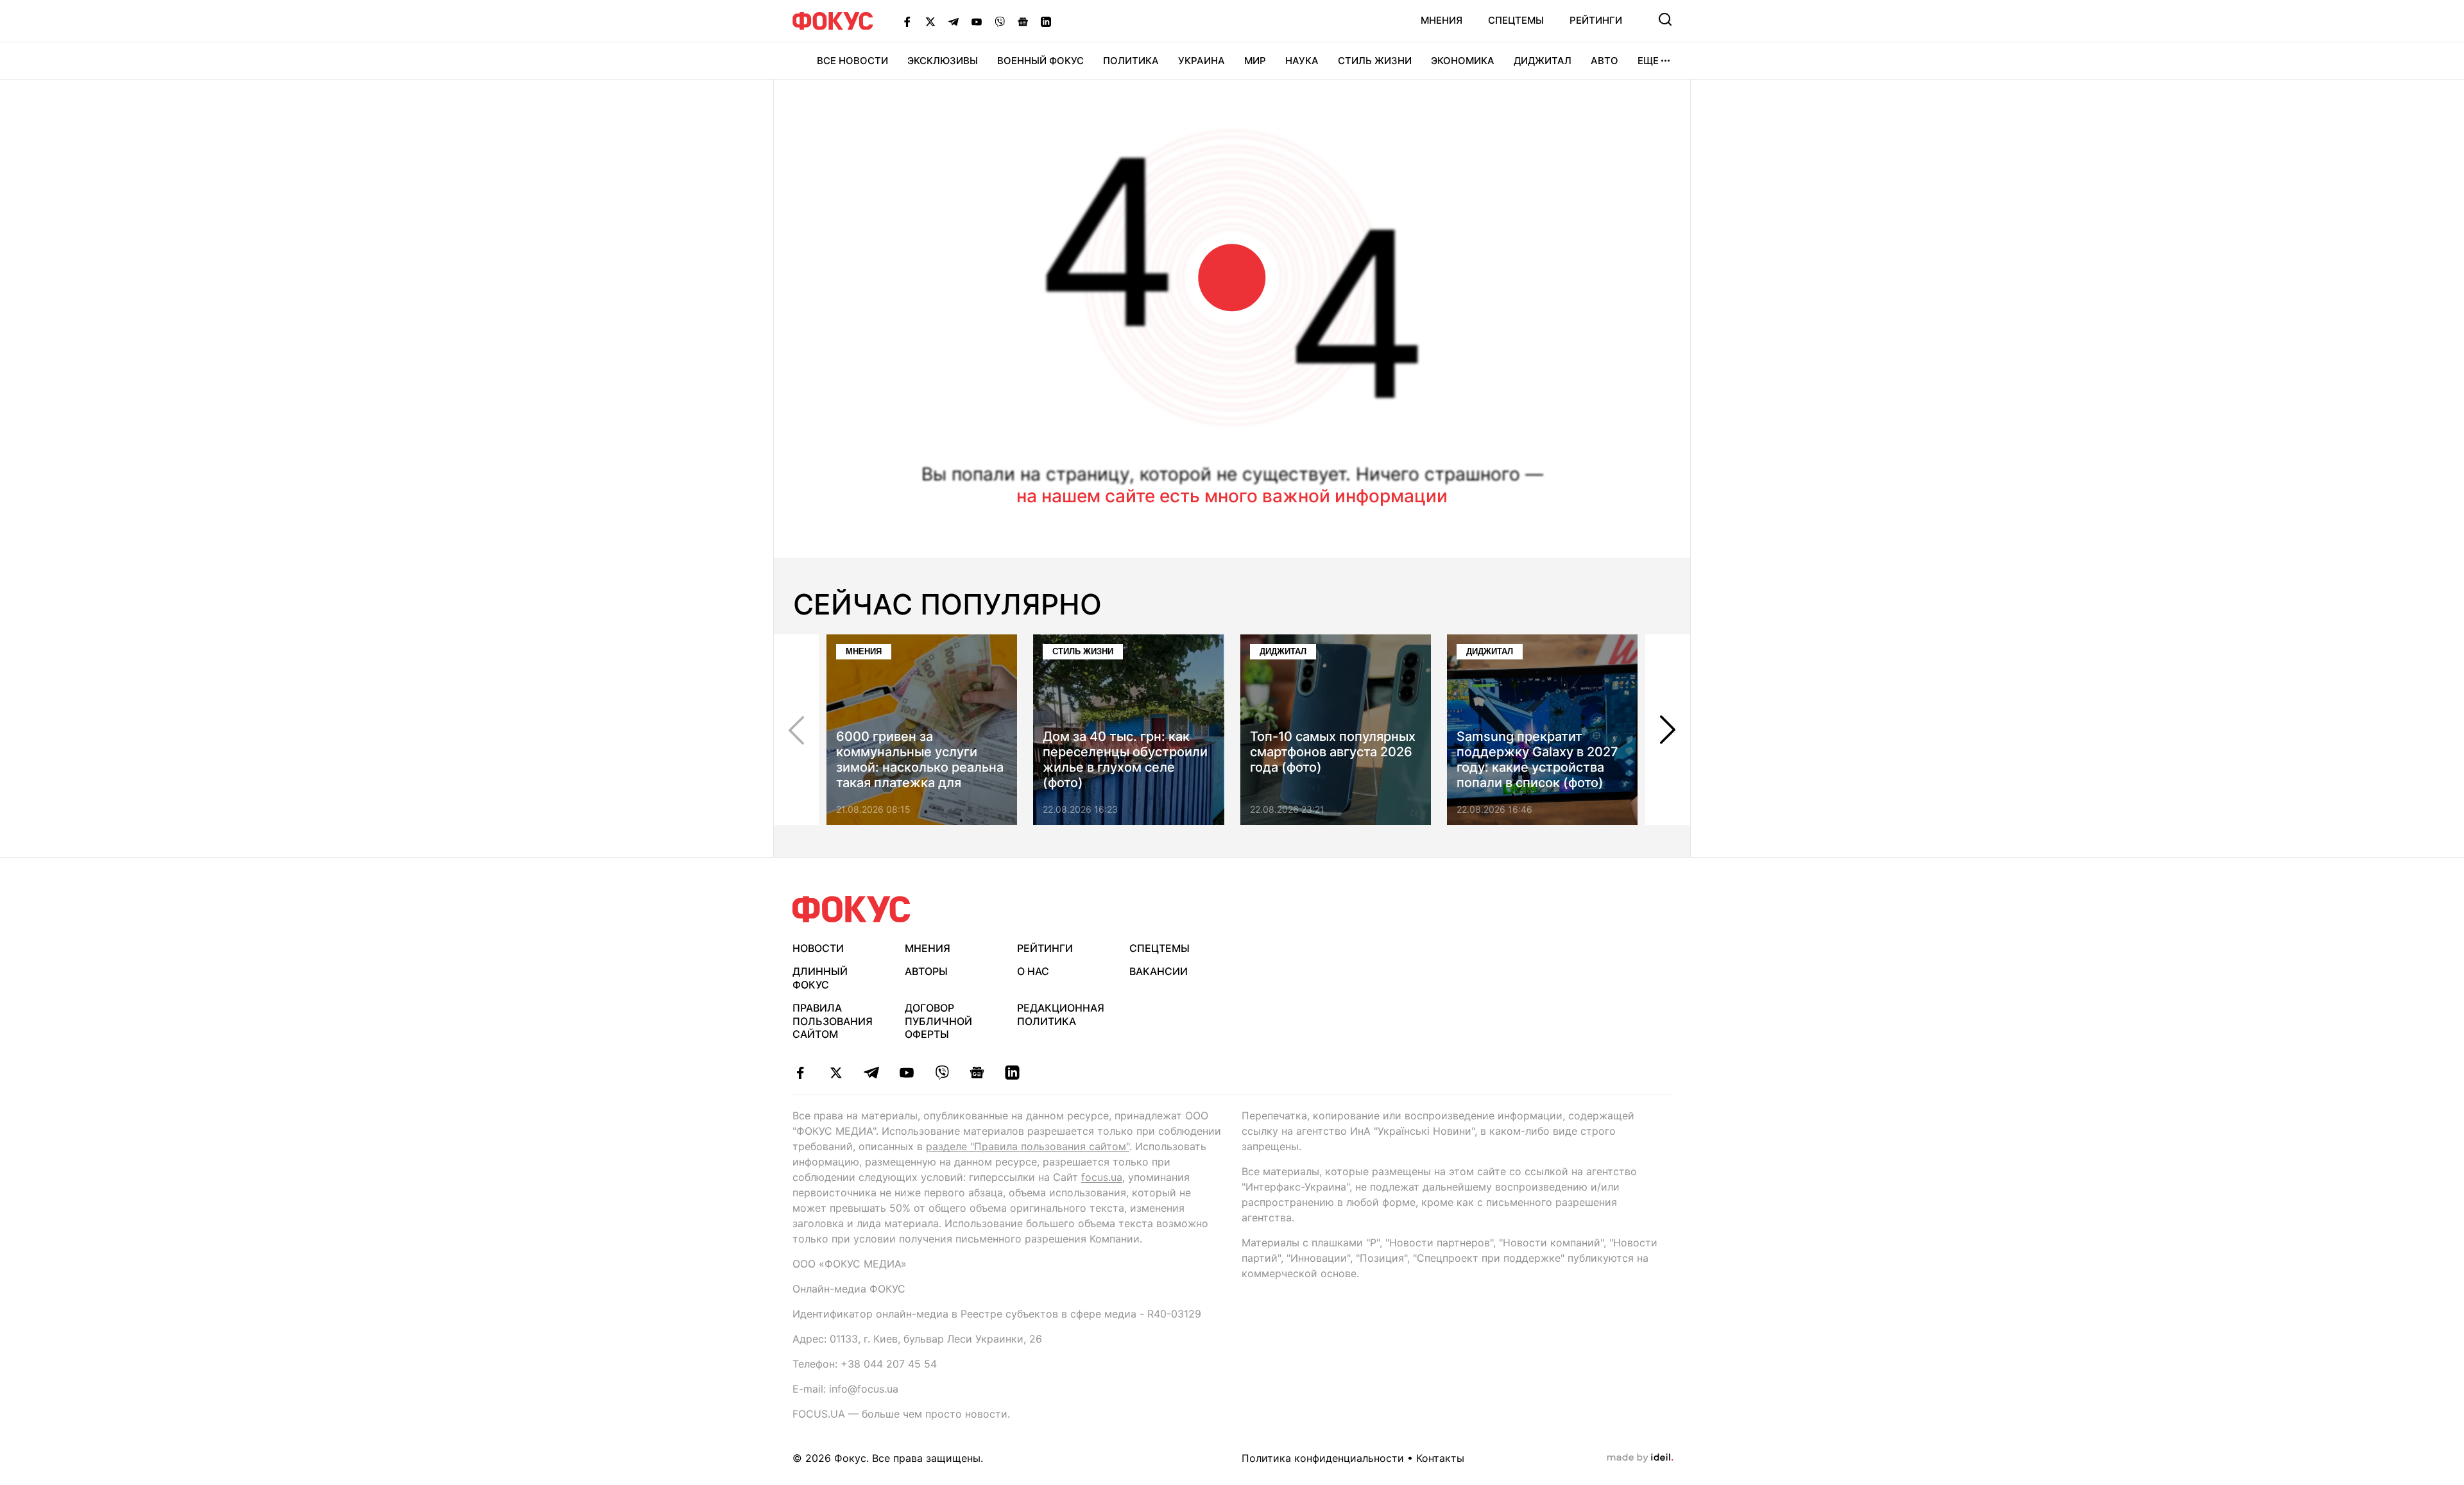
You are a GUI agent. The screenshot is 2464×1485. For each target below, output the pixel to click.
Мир (1255, 61)
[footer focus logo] (851, 909)
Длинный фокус (820, 978)
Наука (1302, 61)
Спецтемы (1516, 20)
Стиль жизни (1375, 61)
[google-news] (977, 1073)
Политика (1131, 61)
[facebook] (800, 1073)
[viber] (942, 1073)
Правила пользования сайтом (833, 1021)
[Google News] (1023, 21)
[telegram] (871, 1073)
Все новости (852, 61)
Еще (1648, 61)
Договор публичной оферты (938, 1021)
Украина (1202, 61)
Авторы (926, 971)
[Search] (1665, 19)
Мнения (1442, 20)
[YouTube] (977, 21)
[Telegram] (954, 21)
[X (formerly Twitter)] (930, 21)
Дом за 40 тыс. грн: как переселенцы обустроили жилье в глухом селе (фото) (1125, 759)
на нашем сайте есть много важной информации (1232, 496)
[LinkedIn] (1046, 21)
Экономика (1463, 61)
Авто (1604, 61)
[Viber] (1000, 21)
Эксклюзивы (943, 61)
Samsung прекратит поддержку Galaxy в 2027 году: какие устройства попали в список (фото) (1537, 759)
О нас (1033, 971)
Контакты (1440, 1458)
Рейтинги (1596, 20)
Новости (818, 948)
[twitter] (836, 1073)
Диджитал (1543, 61)
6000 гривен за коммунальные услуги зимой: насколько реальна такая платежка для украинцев (920, 767)
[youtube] (906, 1073)
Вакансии (1159, 971)
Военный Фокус (1040, 61)
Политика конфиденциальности (1323, 1458)
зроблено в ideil (1640, 1458)
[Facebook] (907, 21)
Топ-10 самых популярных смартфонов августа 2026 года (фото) (1333, 752)
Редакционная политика (1061, 1014)
